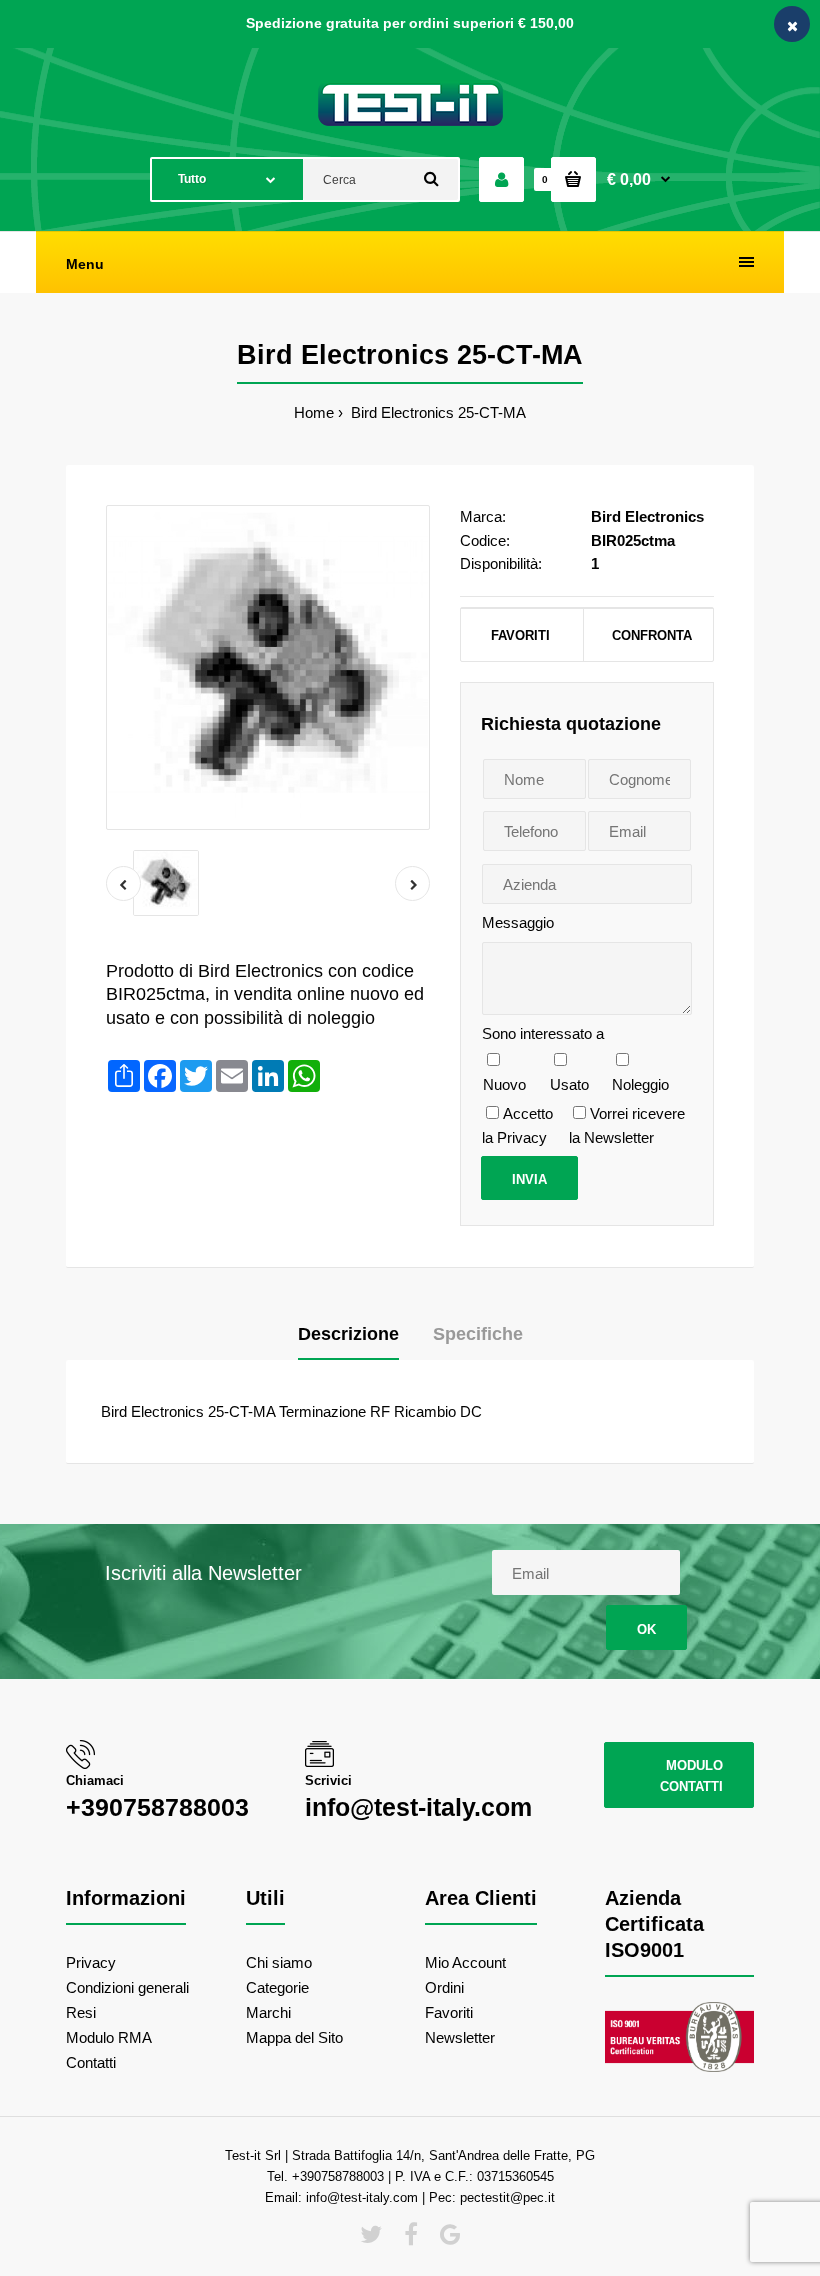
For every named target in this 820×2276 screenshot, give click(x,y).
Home (314, 412)
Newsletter (460, 2037)
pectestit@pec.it (507, 2197)
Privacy (91, 1962)
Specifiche (478, 1334)
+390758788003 (157, 1807)
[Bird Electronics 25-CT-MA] (268, 667)
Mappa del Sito (294, 2037)
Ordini (444, 1987)
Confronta (649, 635)
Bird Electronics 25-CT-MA (436, 412)
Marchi (268, 2012)
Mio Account (465, 1962)
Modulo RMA (109, 2037)
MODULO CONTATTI (691, 1776)
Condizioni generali (127, 1987)
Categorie (277, 1987)
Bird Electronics (647, 516)
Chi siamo (279, 1962)
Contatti (91, 2062)
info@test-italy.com (418, 1807)
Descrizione (348, 1334)
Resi (81, 2012)
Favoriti (520, 635)
